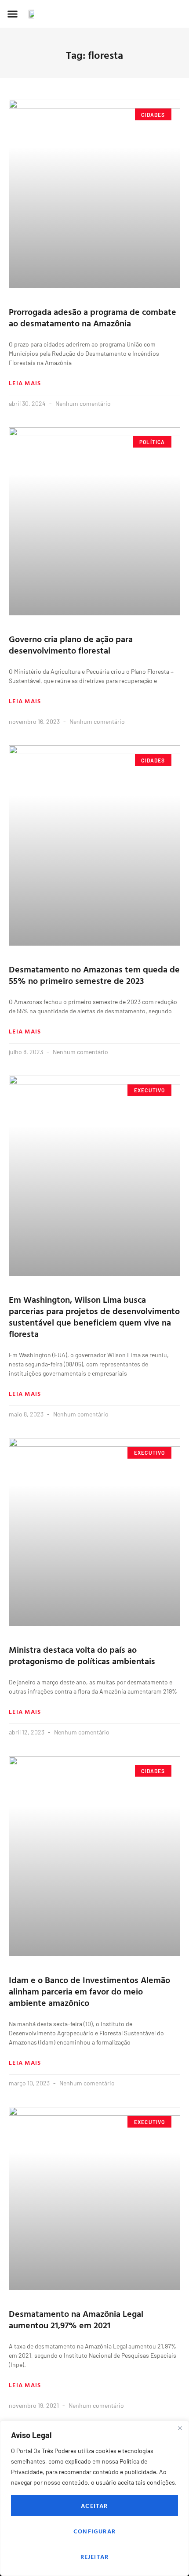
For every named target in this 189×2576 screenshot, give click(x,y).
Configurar (94, 2531)
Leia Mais (25, 383)
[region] (94, 2498)
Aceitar (94, 2506)
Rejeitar (95, 2556)
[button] (13, 14)
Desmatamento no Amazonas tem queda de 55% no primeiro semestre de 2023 (94, 975)
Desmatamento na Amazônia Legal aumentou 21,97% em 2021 (76, 2319)
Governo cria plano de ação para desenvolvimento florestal (71, 644)
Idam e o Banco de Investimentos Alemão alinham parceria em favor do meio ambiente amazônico (89, 1991)
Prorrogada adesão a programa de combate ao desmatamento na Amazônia (93, 317)
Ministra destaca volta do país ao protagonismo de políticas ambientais (82, 1655)
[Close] (180, 2428)
